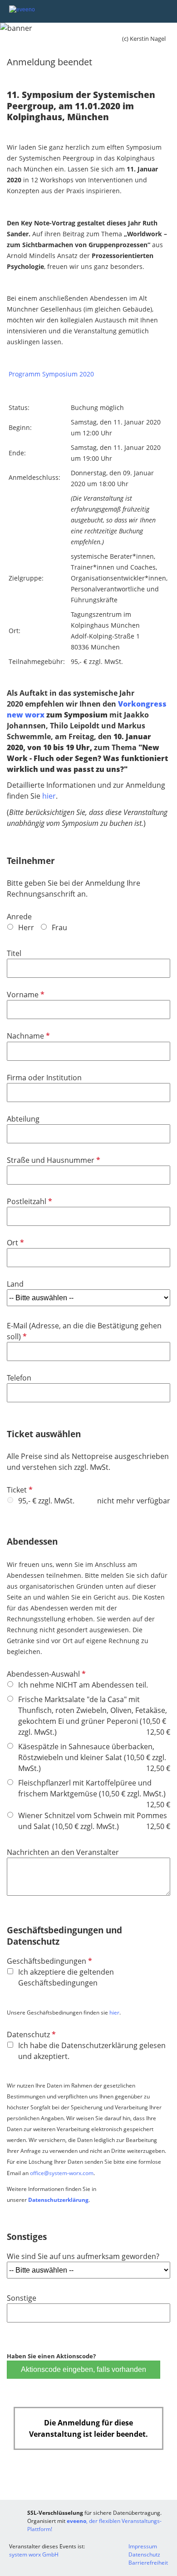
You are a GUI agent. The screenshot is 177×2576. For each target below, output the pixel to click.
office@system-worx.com (62, 2173)
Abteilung (23, 1119)
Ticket (19, 1490)
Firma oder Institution (44, 1078)
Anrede (19, 917)
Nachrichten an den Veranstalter (63, 1852)
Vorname (25, 995)
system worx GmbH (34, 2554)
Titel (14, 953)
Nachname (27, 1036)
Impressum (143, 2546)
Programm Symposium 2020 (51, 374)
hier (49, 796)
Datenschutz (30, 2034)
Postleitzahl (29, 1201)
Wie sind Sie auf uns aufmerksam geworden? (83, 2256)
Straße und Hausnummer (53, 1160)
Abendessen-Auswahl (45, 1674)
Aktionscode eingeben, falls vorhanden (84, 2369)
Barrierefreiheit (148, 2563)
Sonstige (22, 2298)
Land (15, 1284)
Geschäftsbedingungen (49, 1961)
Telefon (19, 1378)
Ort (15, 1243)
